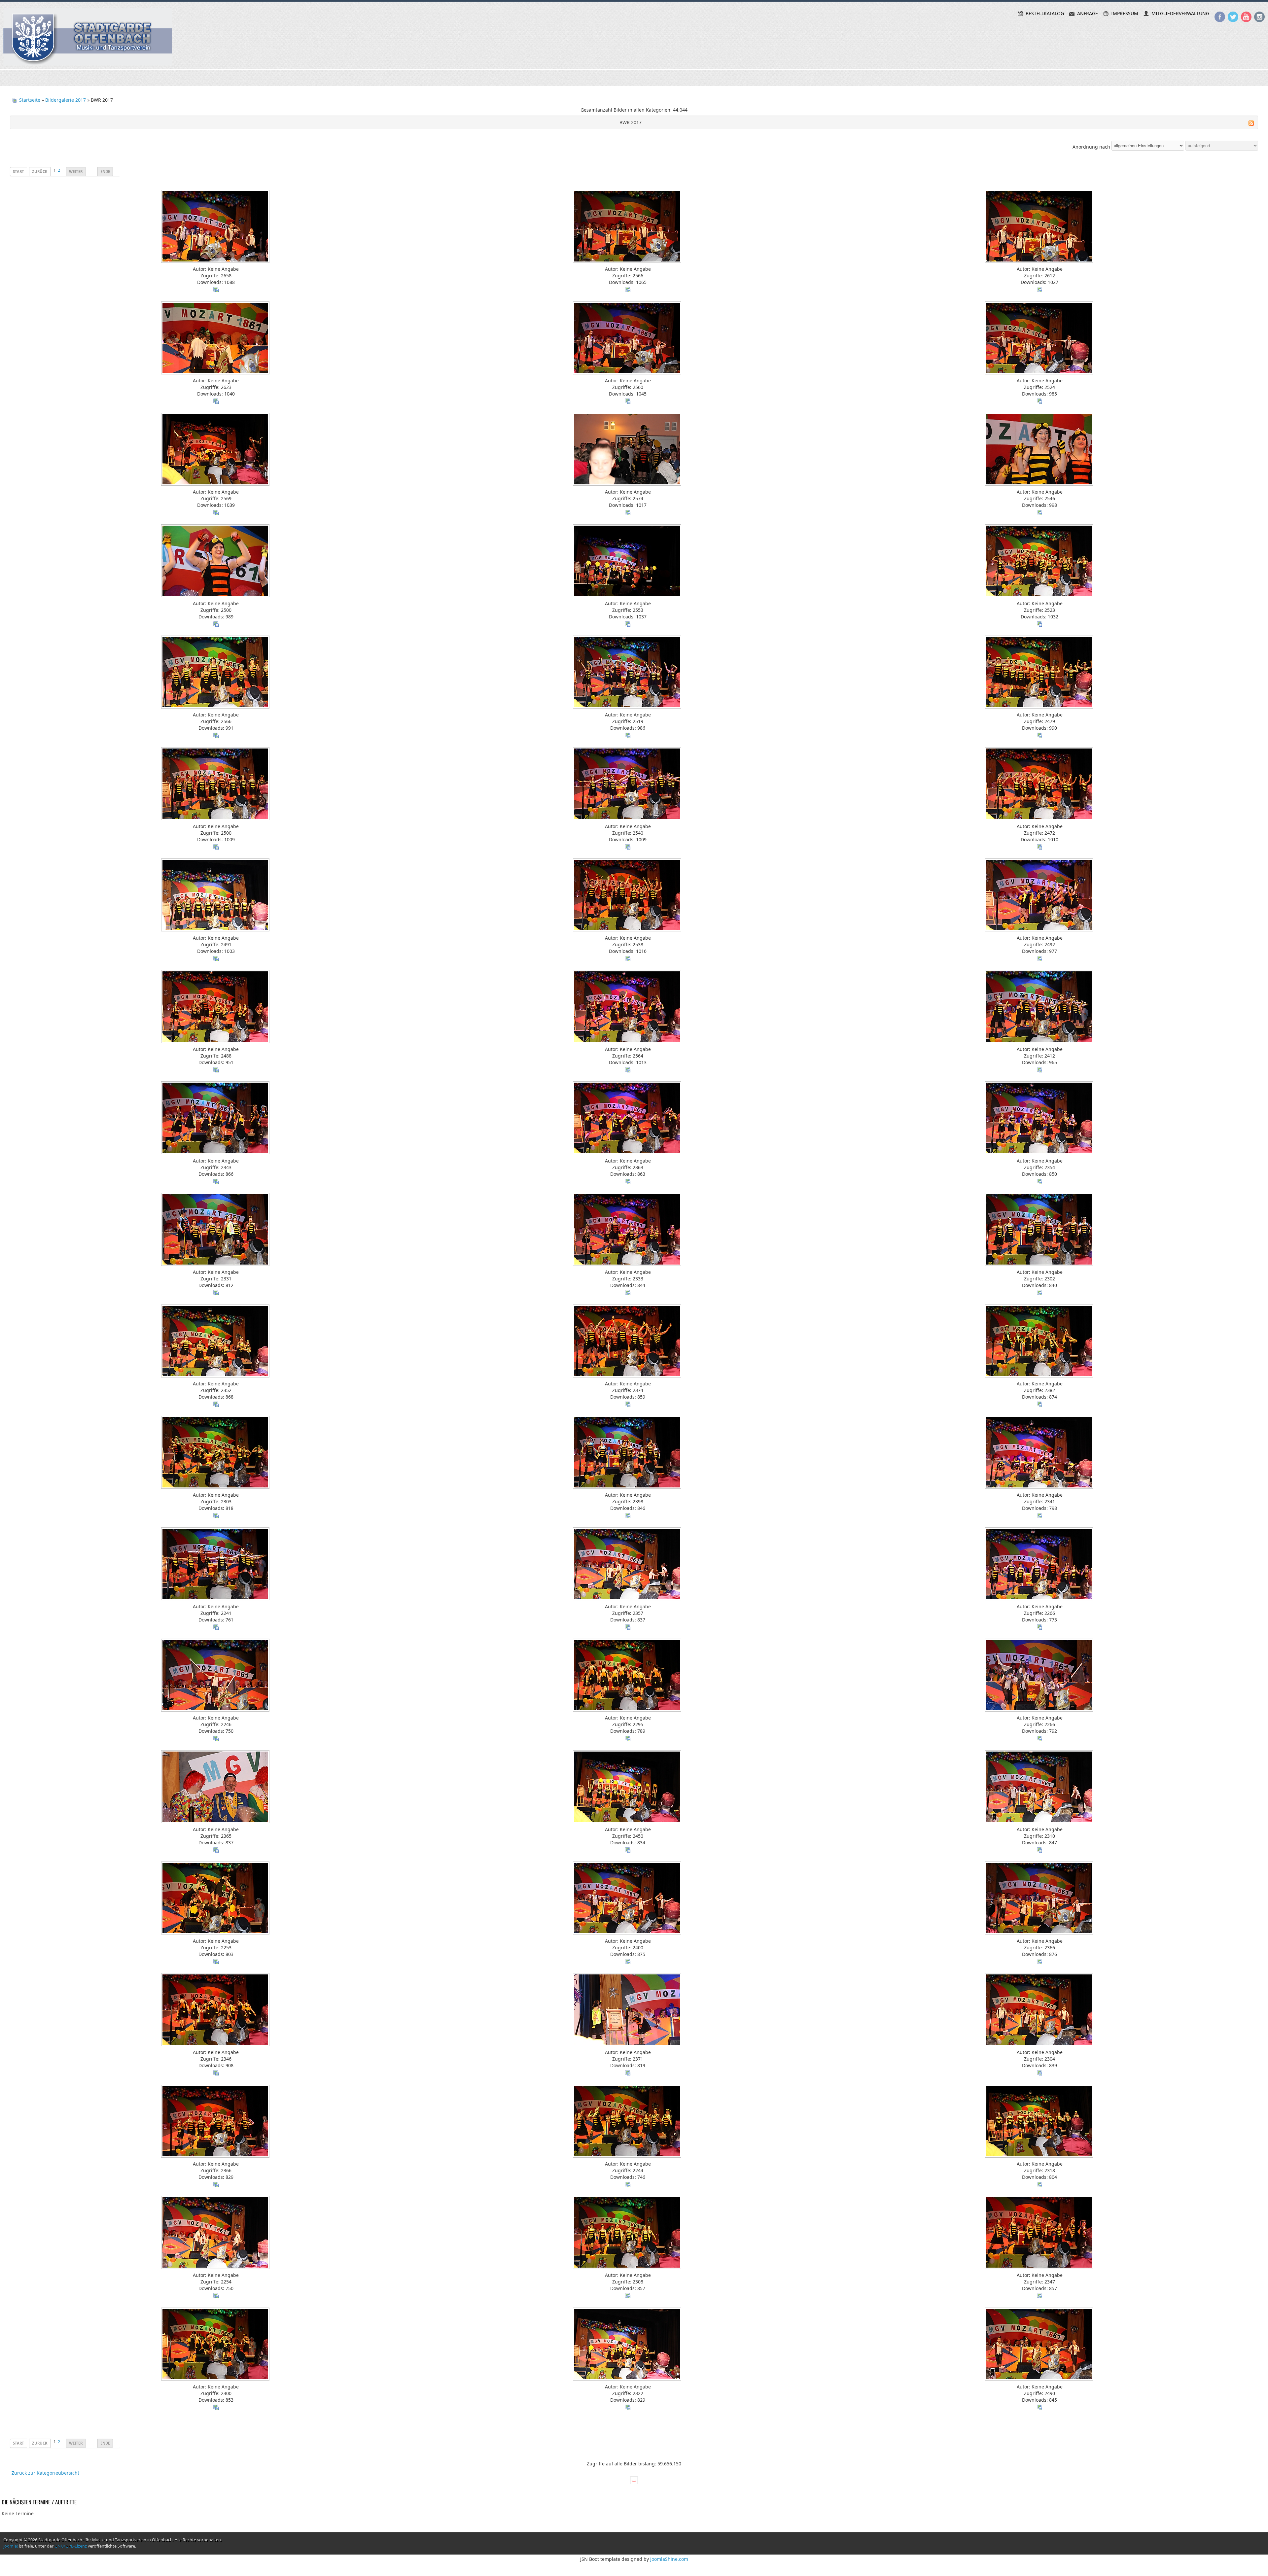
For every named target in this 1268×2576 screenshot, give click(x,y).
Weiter (76, 171)
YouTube (1246, 17)
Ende (105, 171)
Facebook (1220, 17)
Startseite (30, 100)
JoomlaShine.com (669, 2559)
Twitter (1233, 17)
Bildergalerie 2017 (66, 100)
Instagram (1259, 17)
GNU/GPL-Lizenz (71, 2546)
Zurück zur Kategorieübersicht (45, 2472)
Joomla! (11, 2546)
